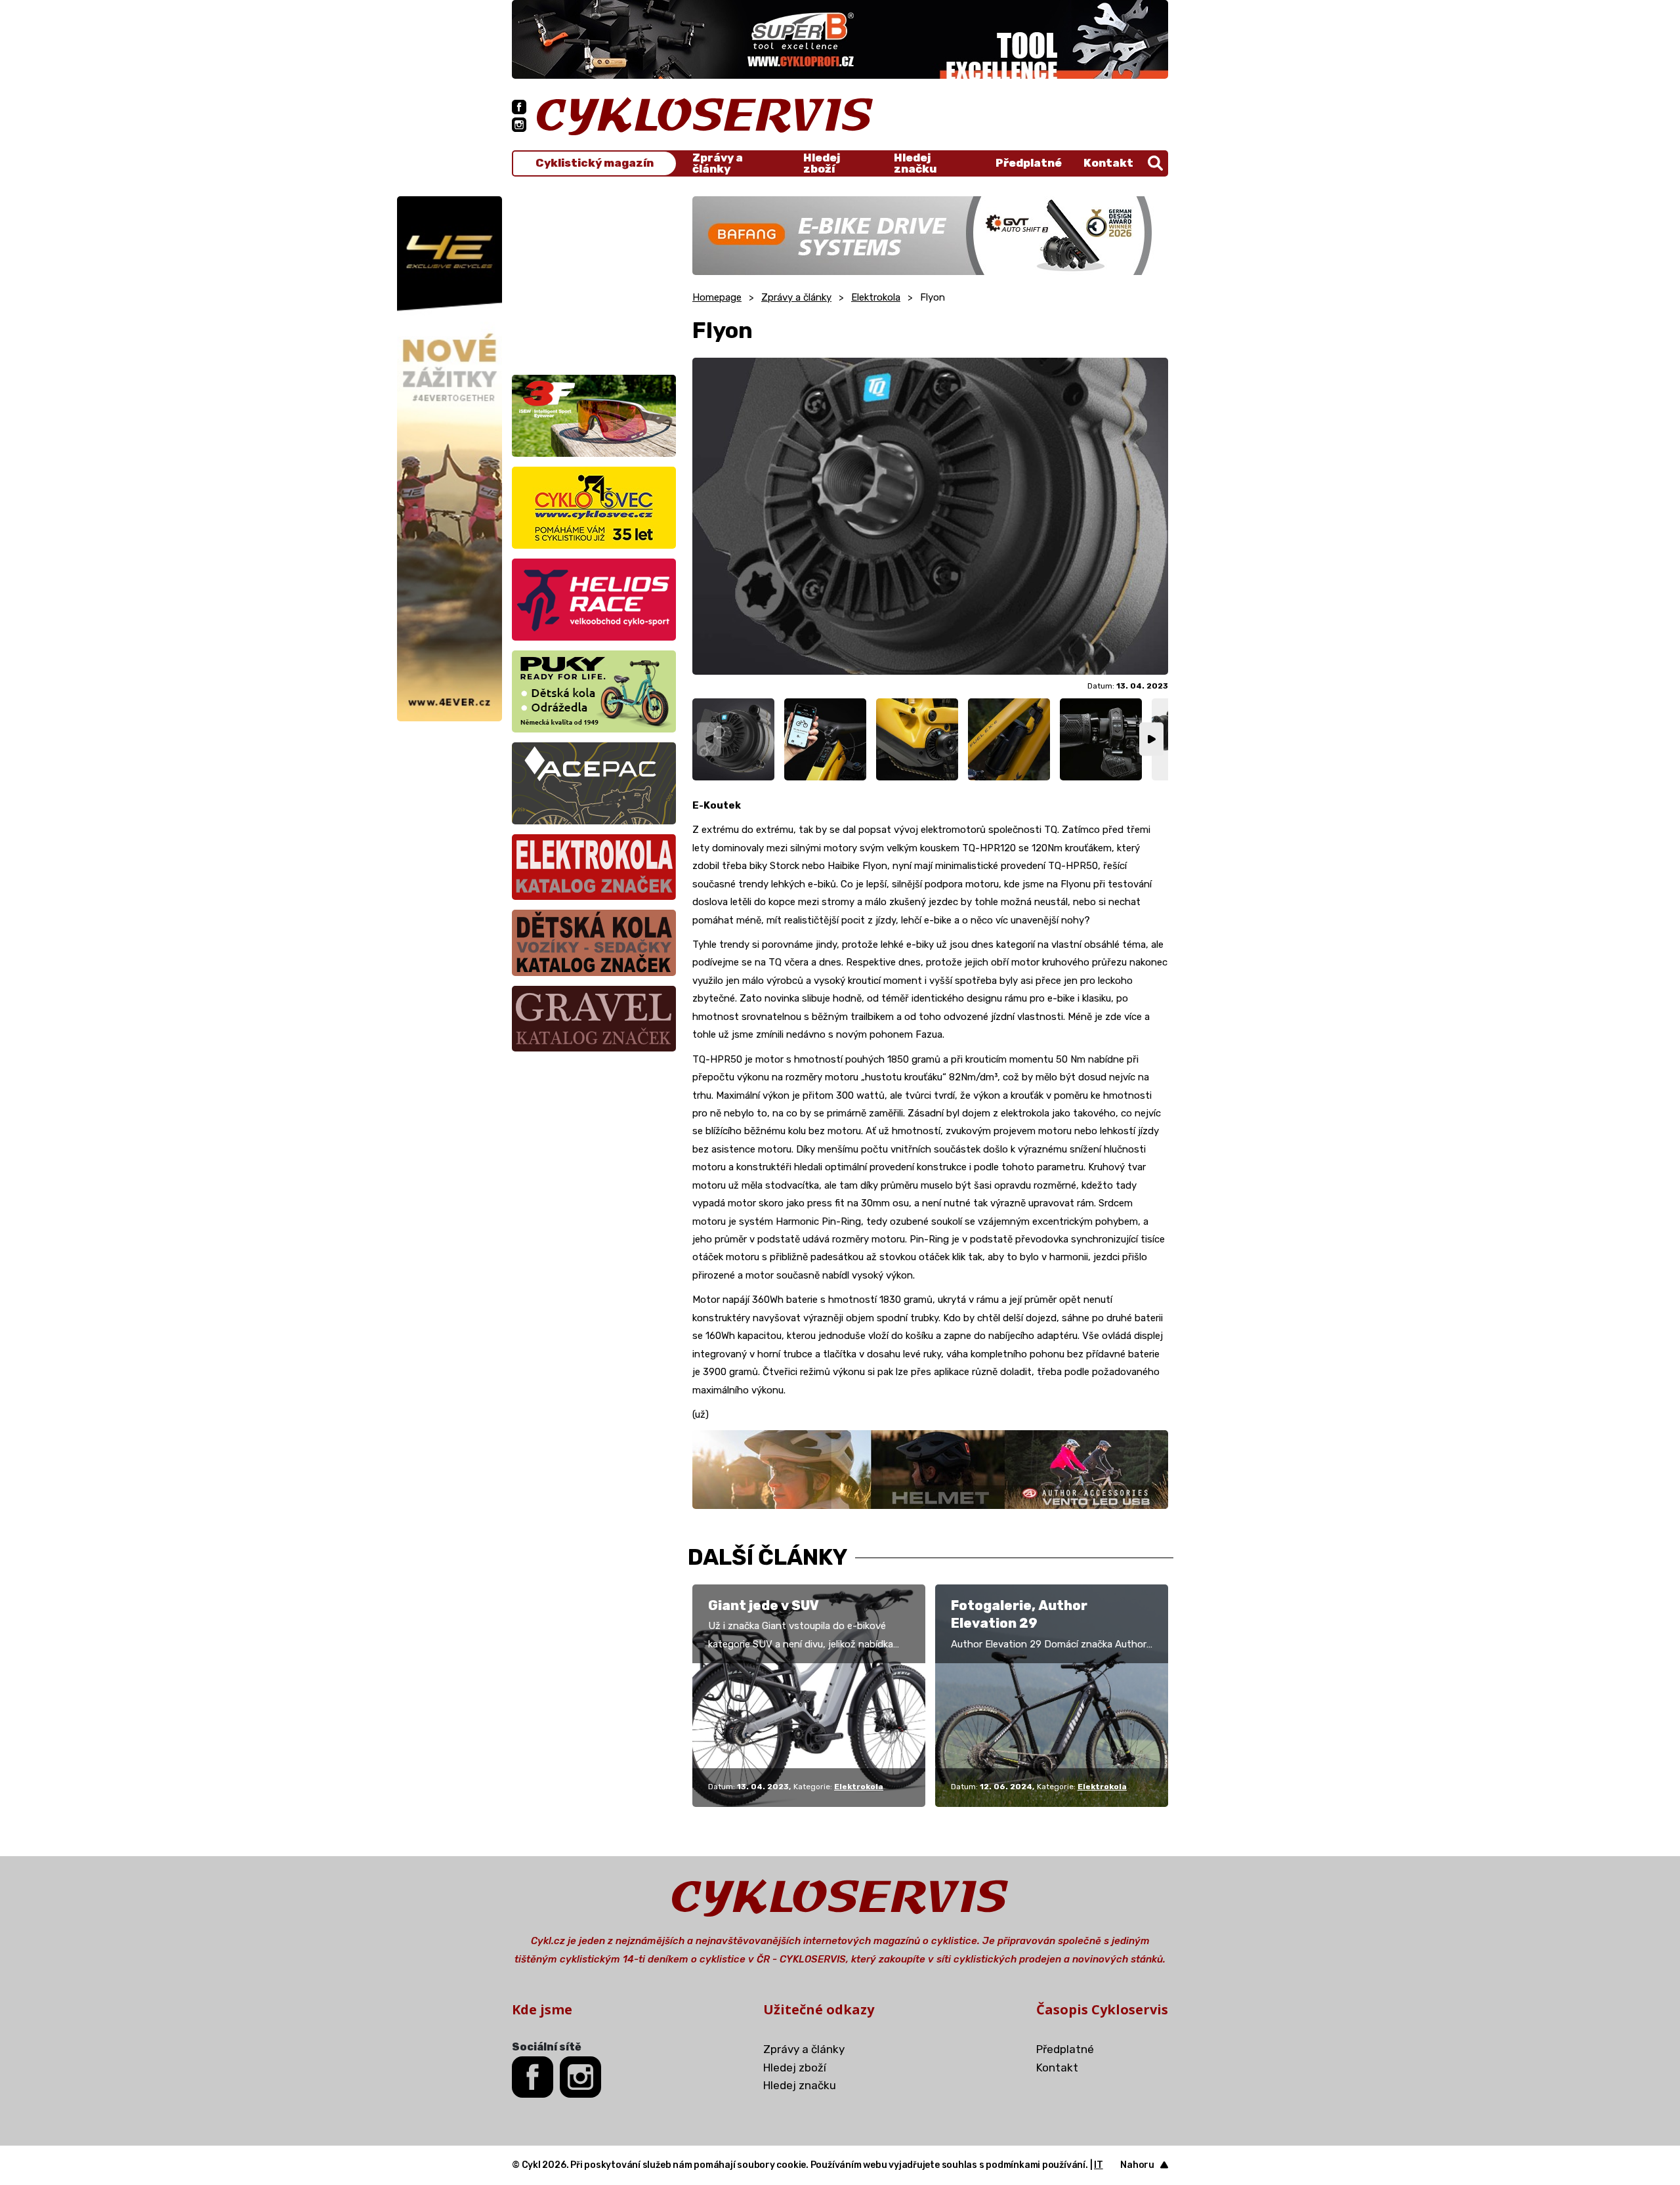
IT (1099, 2165)
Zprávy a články (718, 163)
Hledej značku (915, 163)
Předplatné (1029, 163)
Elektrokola (876, 297)
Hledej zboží (822, 163)
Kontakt (1108, 163)
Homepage (717, 297)
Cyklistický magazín (595, 163)
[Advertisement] (594, 278)
